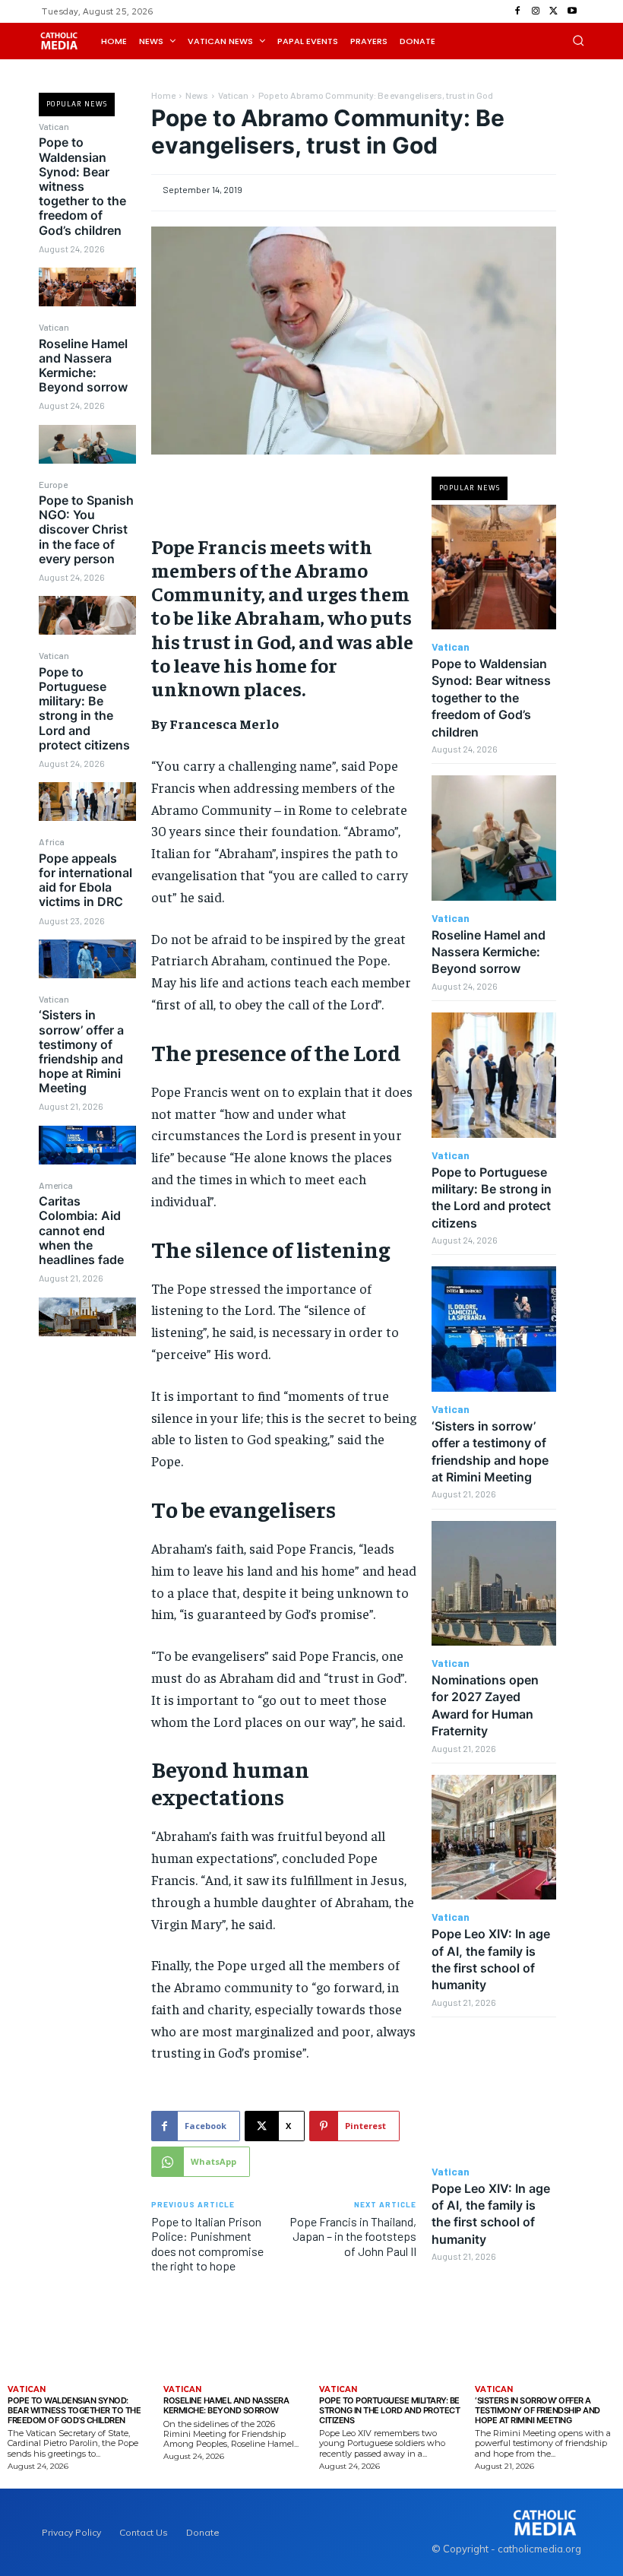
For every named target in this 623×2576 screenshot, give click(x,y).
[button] (578, 40)
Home (163, 95)
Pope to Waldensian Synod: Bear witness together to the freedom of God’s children (82, 186)
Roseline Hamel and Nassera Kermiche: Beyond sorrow (83, 366)
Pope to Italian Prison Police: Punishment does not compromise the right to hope (207, 2243)
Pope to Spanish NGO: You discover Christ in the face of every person (86, 529)
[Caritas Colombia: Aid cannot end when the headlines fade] (87, 1317)
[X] (554, 11)
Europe (53, 484)
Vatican (54, 126)
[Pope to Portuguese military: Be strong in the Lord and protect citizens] (87, 802)
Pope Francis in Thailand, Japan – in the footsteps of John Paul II (353, 2236)
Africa (52, 841)
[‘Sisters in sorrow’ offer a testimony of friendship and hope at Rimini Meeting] (87, 1145)
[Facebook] (517, 11)
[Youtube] (572, 11)
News (197, 95)
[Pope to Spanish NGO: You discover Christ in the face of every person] (87, 615)
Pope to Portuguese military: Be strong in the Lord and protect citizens (84, 708)
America (56, 1185)
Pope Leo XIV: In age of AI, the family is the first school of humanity (491, 2214)
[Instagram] (536, 11)
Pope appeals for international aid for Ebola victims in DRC (85, 880)
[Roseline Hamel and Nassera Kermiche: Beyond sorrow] (87, 444)
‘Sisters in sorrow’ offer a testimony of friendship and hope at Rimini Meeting (81, 1051)
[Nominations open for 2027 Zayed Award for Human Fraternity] (494, 1584)
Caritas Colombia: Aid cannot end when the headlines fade (81, 1230)
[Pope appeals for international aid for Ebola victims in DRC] (87, 959)
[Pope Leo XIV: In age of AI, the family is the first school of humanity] (494, 1838)
